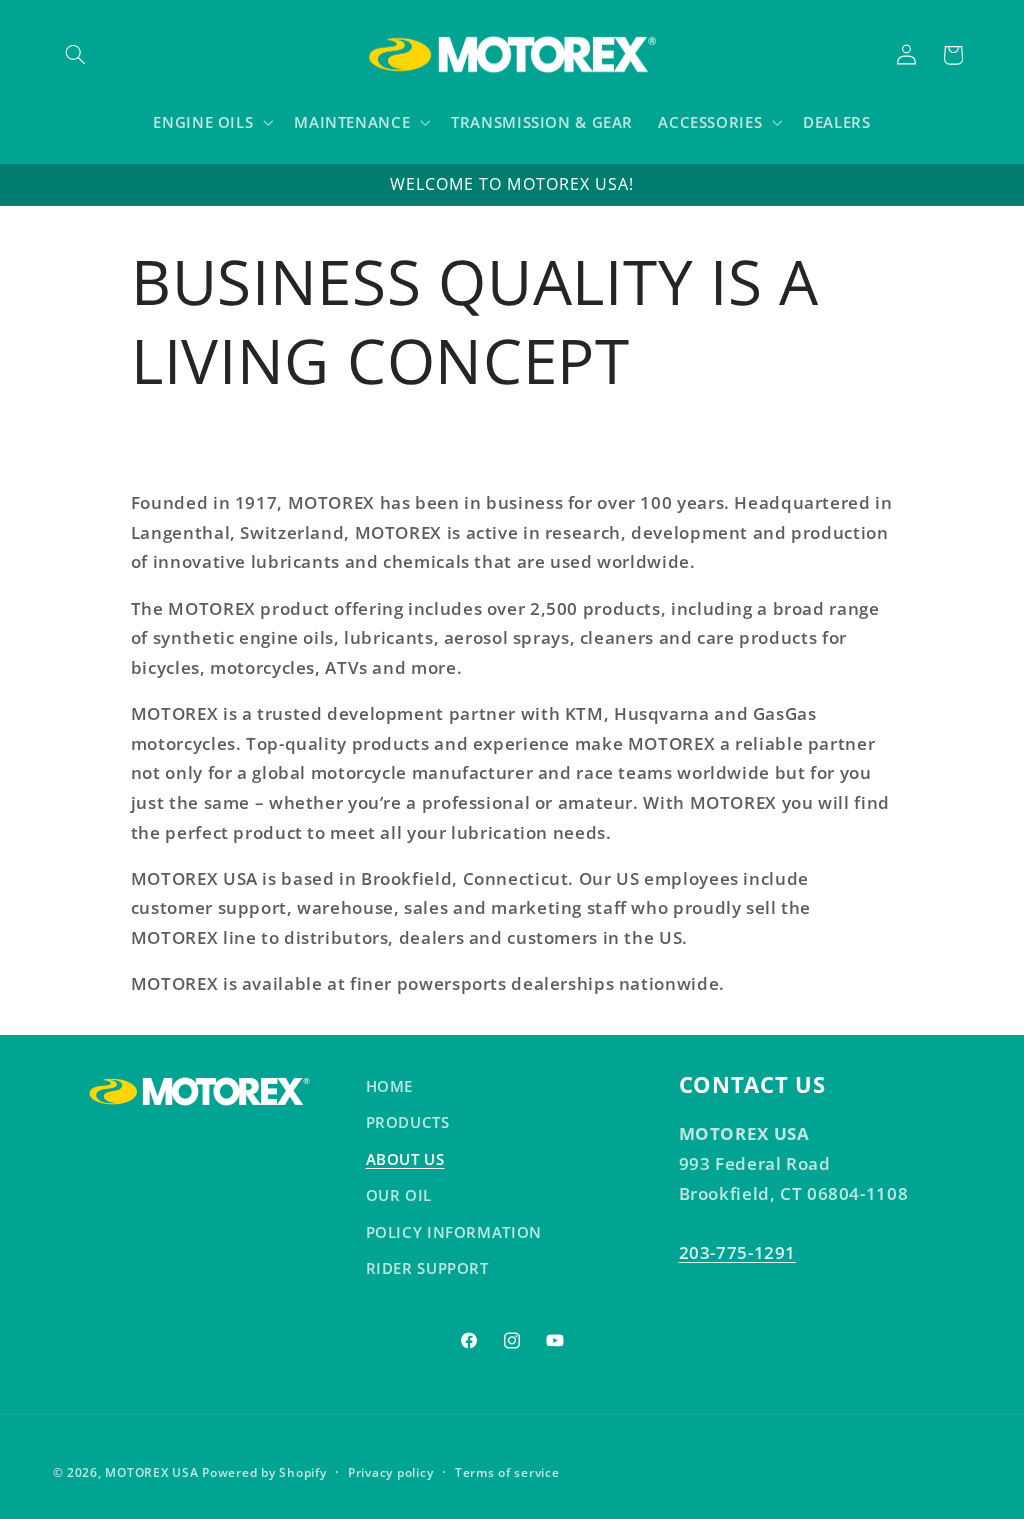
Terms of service (507, 1472)
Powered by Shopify (264, 1472)
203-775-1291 (738, 1252)
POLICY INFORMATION (454, 1232)
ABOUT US (405, 1159)
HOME (390, 1086)
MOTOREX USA (151, 1472)
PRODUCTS (408, 1122)
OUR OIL (399, 1195)
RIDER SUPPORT (427, 1268)
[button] (76, 55)
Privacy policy (390, 1472)
